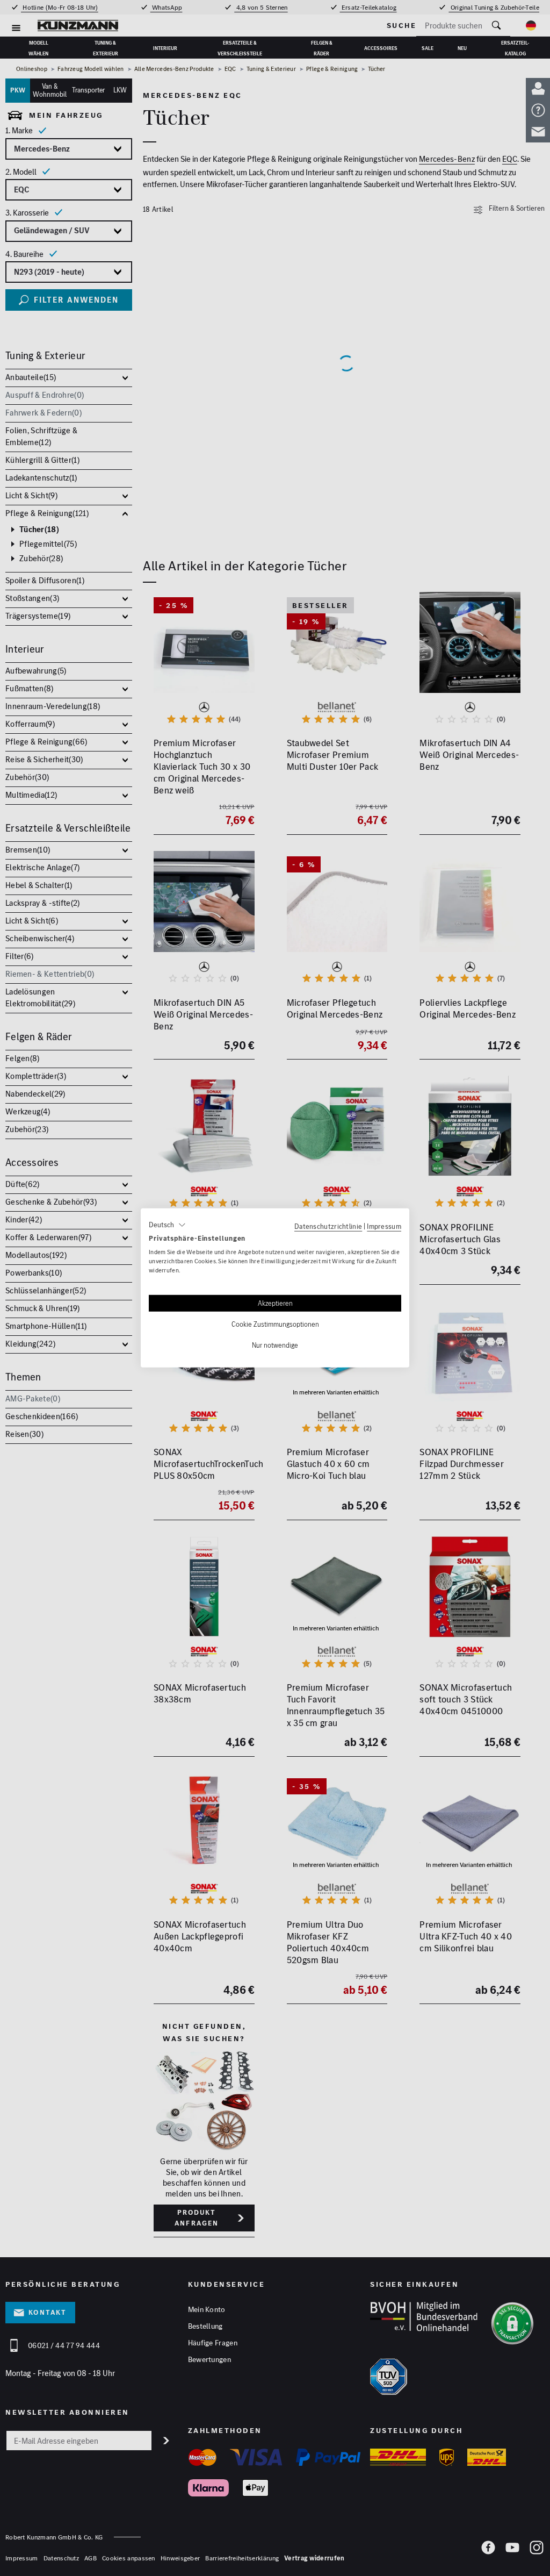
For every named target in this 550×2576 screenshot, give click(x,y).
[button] (167, 1225)
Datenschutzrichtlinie (328, 1226)
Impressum (384, 1226)
